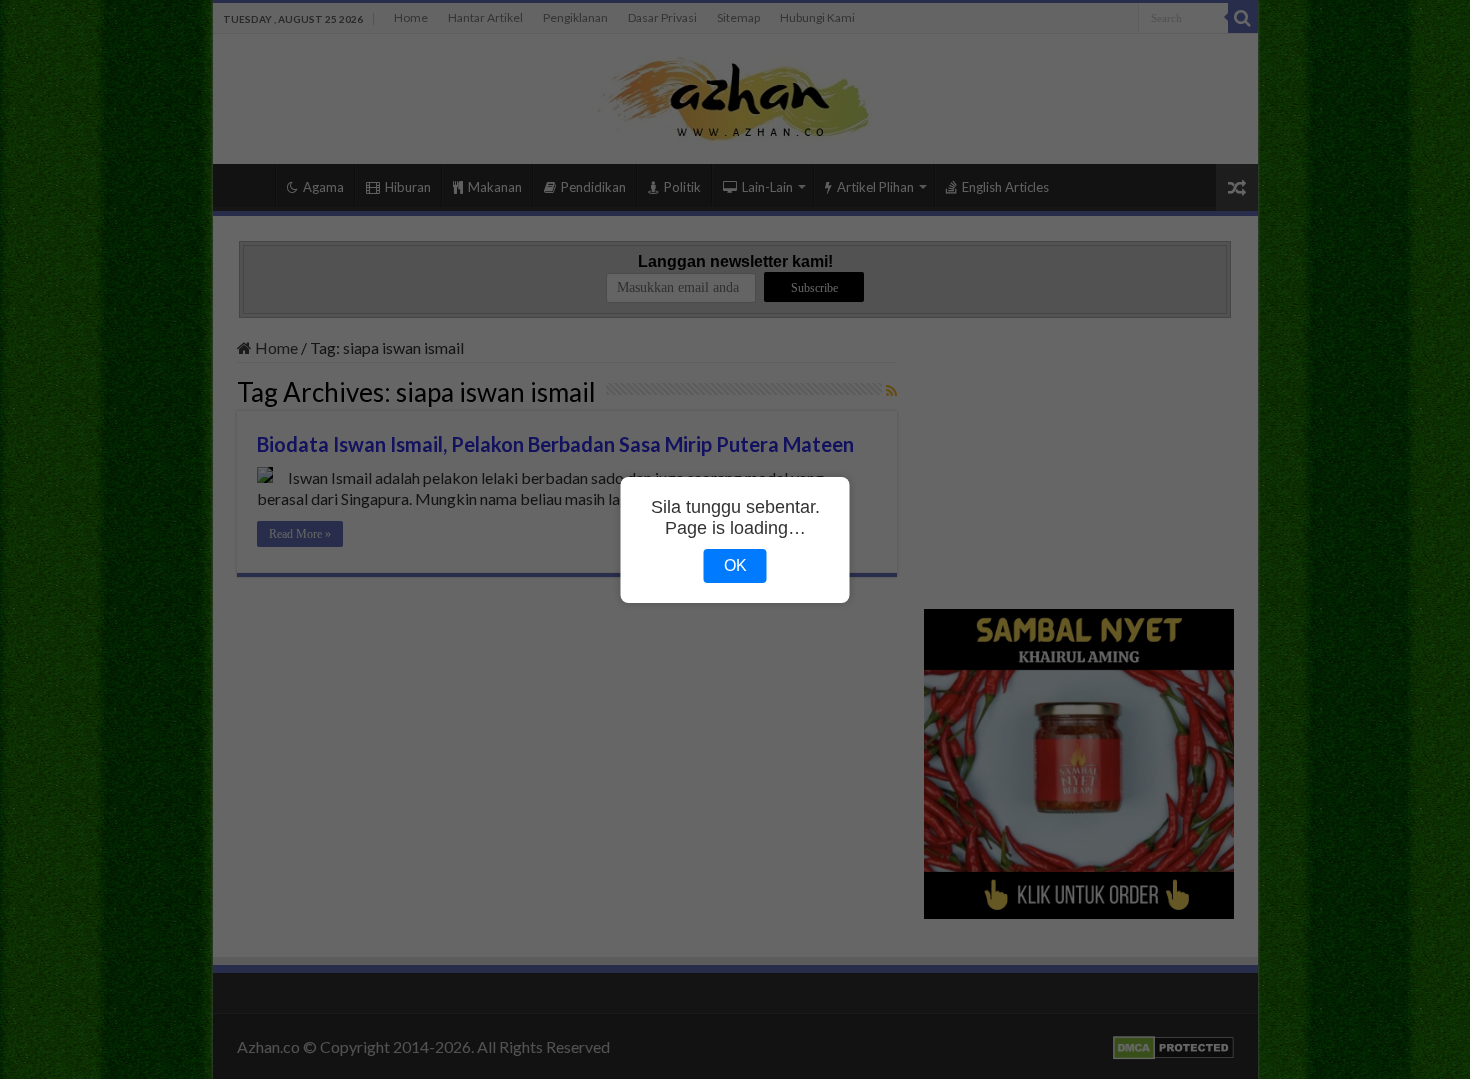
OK (735, 565)
